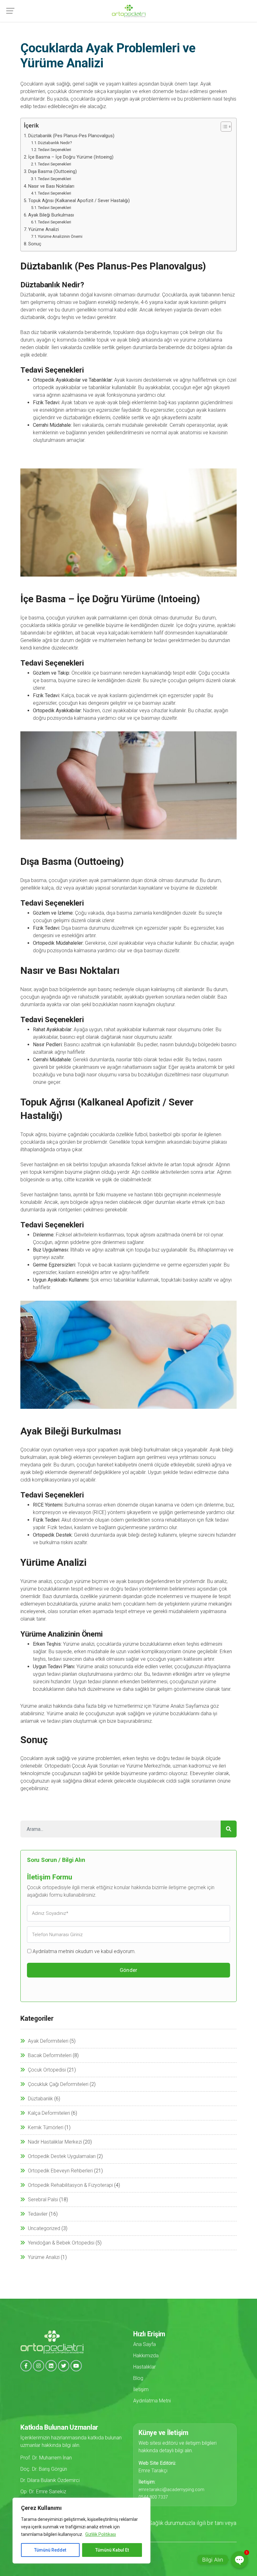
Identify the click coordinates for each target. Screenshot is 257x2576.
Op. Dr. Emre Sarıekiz (43, 2492)
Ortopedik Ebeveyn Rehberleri (60, 2171)
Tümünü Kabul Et (112, 2550)
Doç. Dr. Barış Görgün (44, 2469)
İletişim (141, 2389)
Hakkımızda (146, 2356)
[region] (81, 2531)
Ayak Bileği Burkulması (51, 215)
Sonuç (35, 244)
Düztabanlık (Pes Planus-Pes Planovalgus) (71, 136)
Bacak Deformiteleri (50, 2055)
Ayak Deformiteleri (48, 2041)
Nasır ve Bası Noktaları (51, 186)
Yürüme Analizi (44, 230)
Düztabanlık (40, 2099)
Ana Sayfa (144, 2344)
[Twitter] (64, 2366)
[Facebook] (26, 2366)
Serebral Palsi (43, 2200)
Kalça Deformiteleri (49, 2113)
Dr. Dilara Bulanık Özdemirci (50, 2480)
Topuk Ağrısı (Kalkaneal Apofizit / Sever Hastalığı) (79, 201)
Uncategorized (44, 2228)
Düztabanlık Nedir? (55, 143)
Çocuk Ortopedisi (47, 2070)
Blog (138, 2378)
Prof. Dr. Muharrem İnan (46, 2458)
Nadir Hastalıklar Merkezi (55, 2142)
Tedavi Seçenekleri (55, 150)
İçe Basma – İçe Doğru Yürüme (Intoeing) (71, 157)
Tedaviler (38, 2214)
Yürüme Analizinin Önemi (60, 236)
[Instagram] (39, 2366)
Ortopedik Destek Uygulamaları (62, 2156)
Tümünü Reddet (50, 2550)
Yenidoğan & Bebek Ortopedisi (61, 2243)
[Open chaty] (239, 2560)
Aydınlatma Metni (152, 2401)
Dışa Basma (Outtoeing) (52, 172)
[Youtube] (76, 2366)
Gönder (129, 1970)
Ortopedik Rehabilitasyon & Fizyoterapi (70, 2185)
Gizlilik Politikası (101, 2534)
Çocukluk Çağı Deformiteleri (58, 2084)
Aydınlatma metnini (53, 1951)
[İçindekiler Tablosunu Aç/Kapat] (223, 127)
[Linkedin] (51, 2366)
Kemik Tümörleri (46, 2127)
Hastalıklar (144, 2367)
